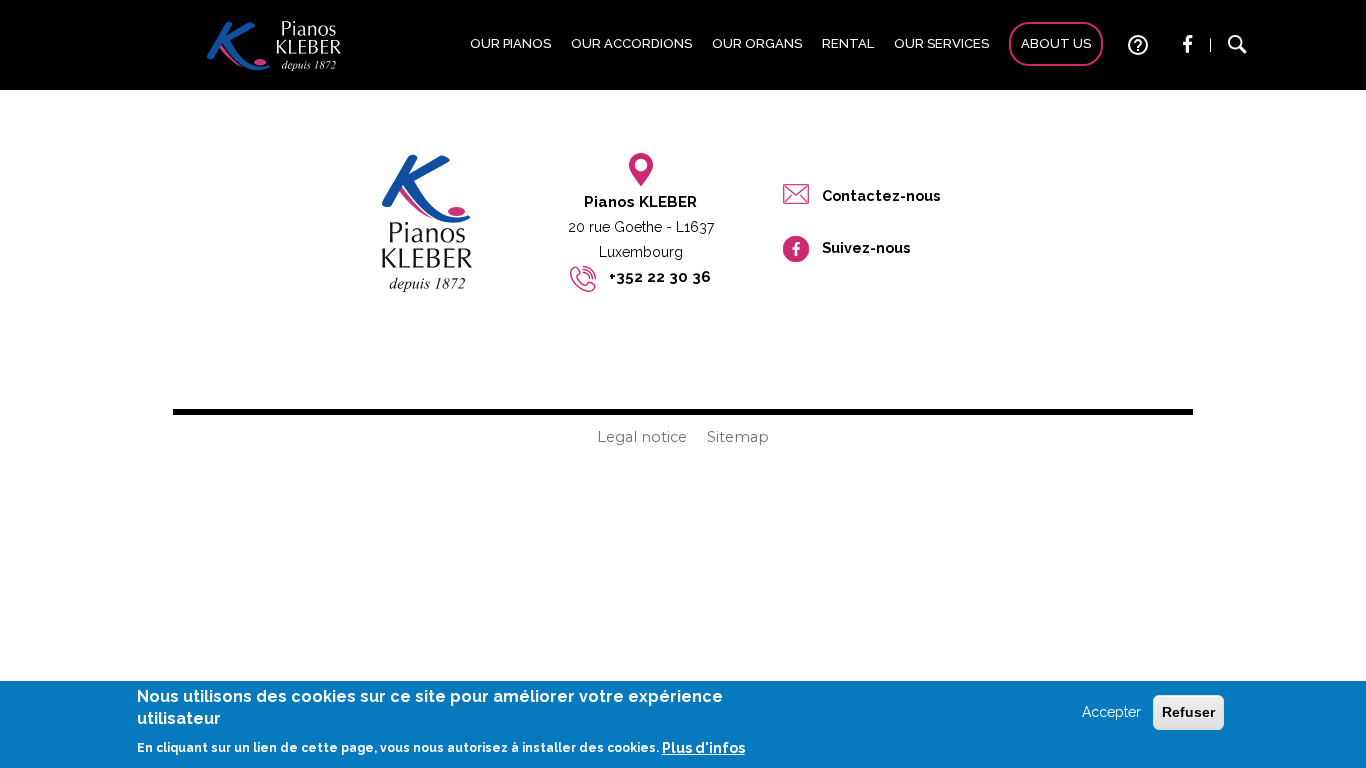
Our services (941, 43)
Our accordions (631, 43)
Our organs (757, 43)
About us (1056, 43)
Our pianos (510, 43)
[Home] (274, 45)
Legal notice (642, 437)
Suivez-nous (866, 247)
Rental (848, 43)
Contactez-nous (881, 195)
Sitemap (738, 437)
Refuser (1188, 712)
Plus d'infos (703, 748)
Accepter (1111, 712)
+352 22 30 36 (660, 277)
